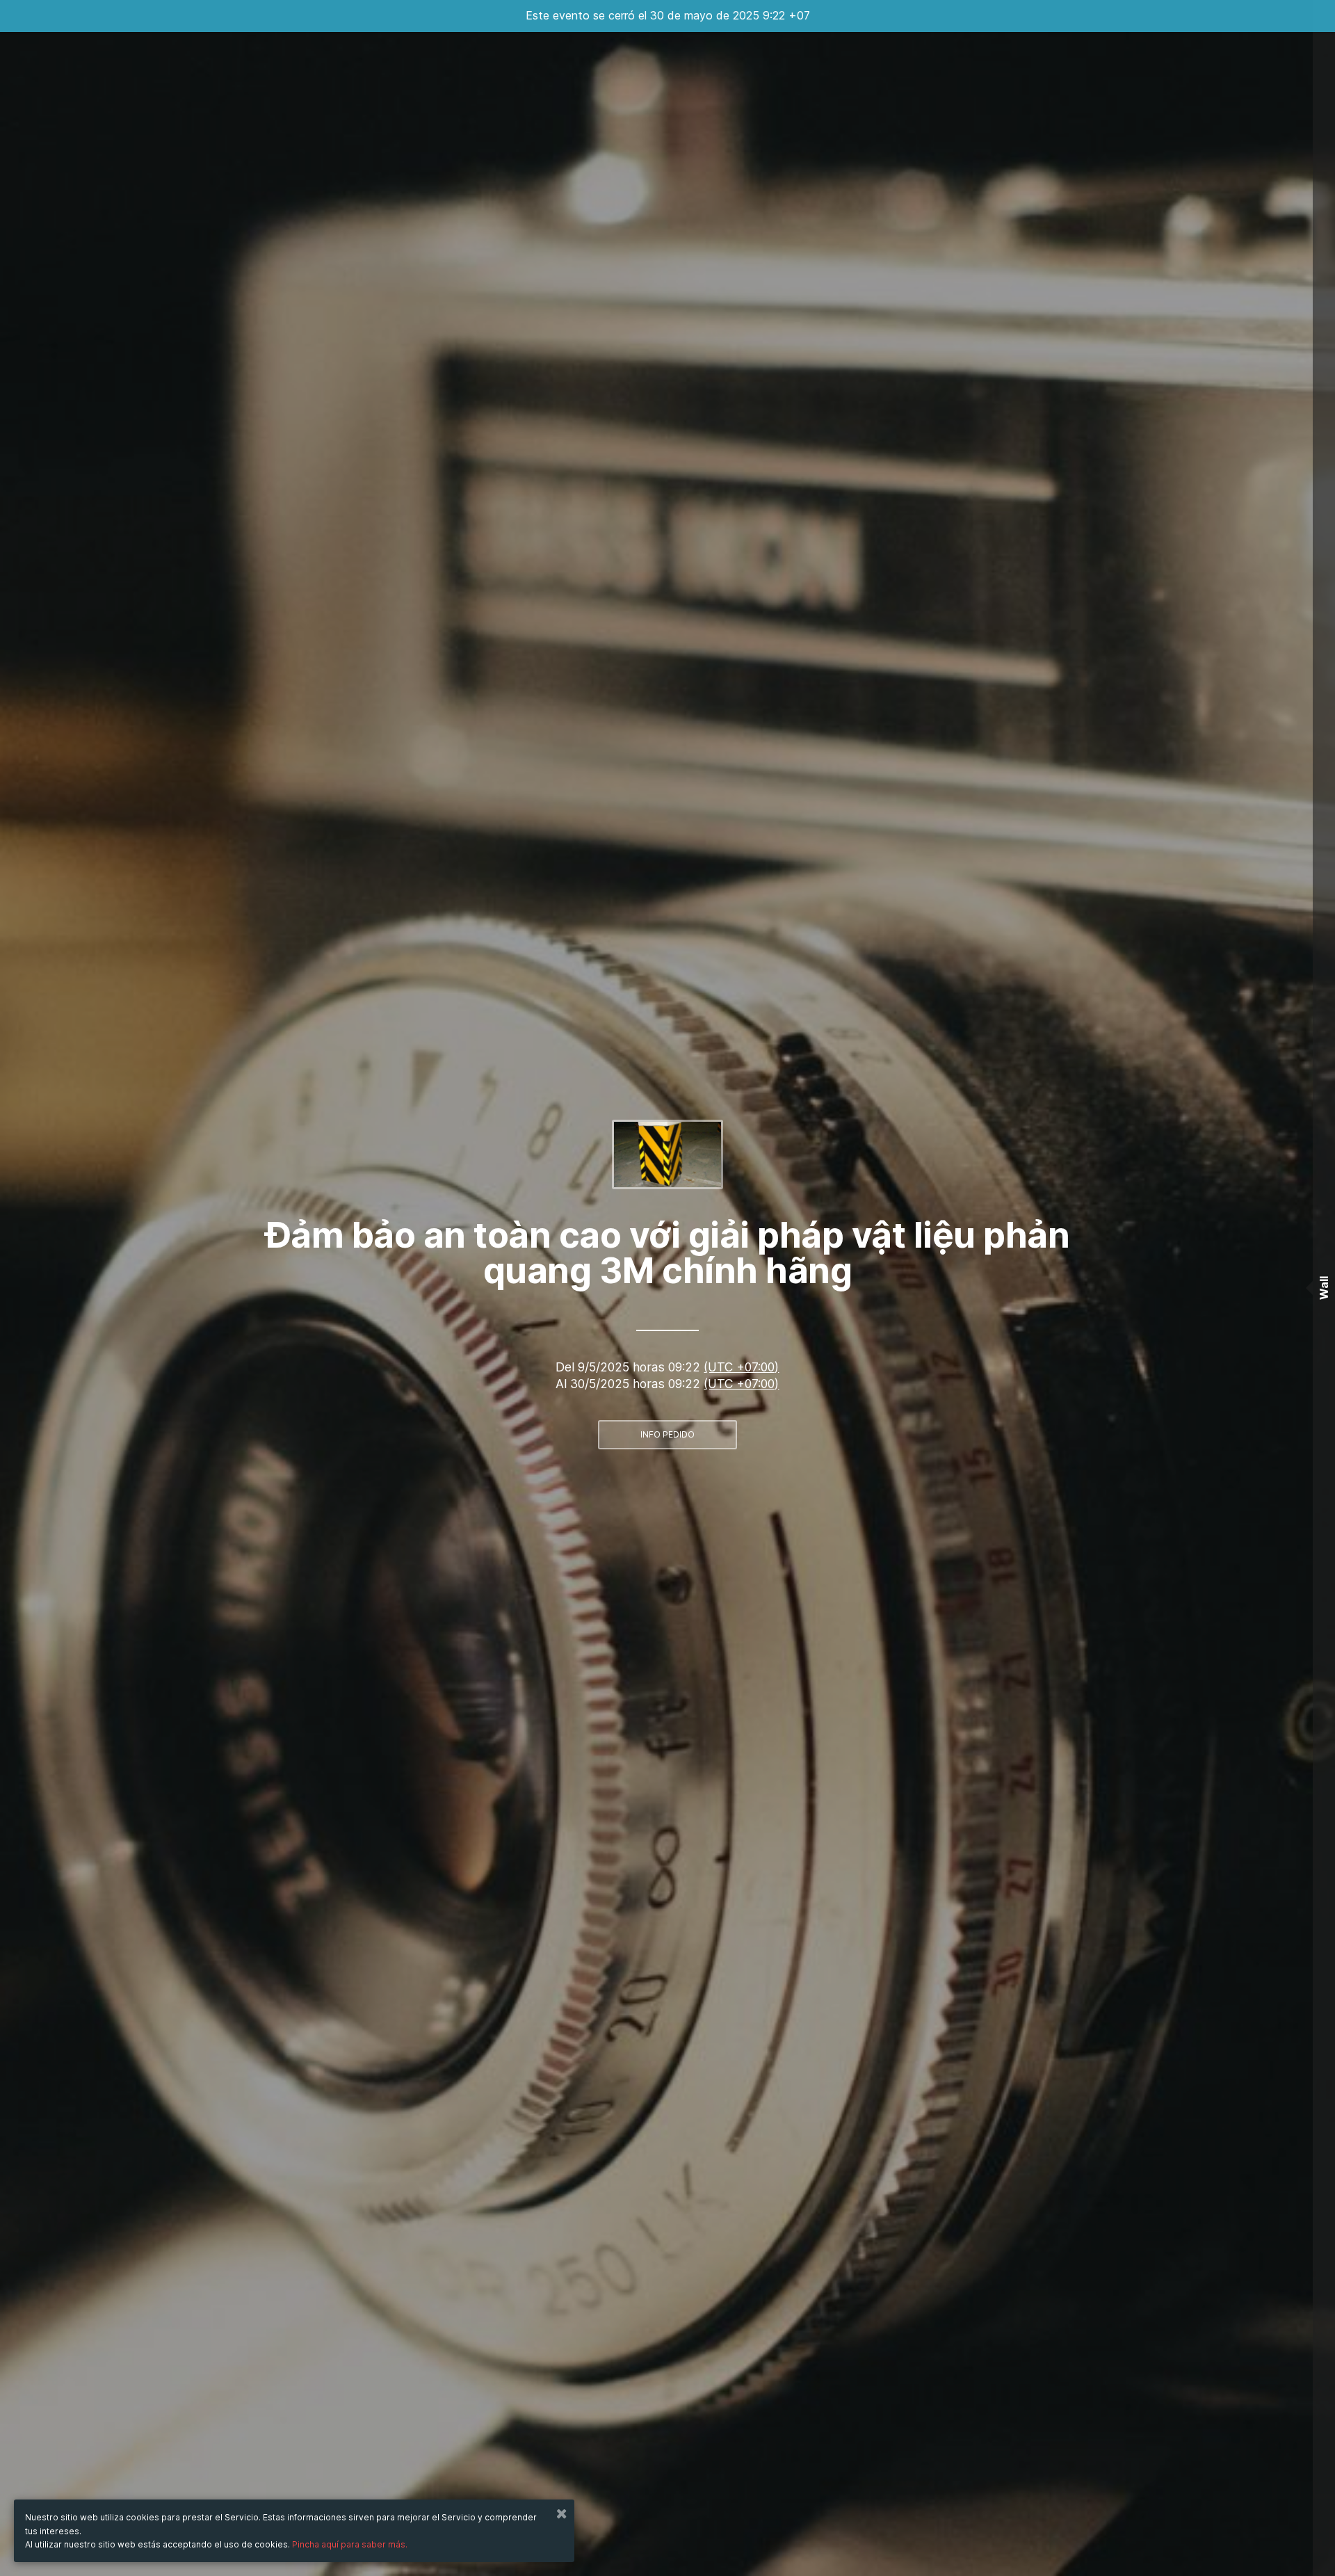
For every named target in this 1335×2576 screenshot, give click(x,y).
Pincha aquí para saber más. (350, 2544)
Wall (1324, 1288)
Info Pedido (667, 1434)
